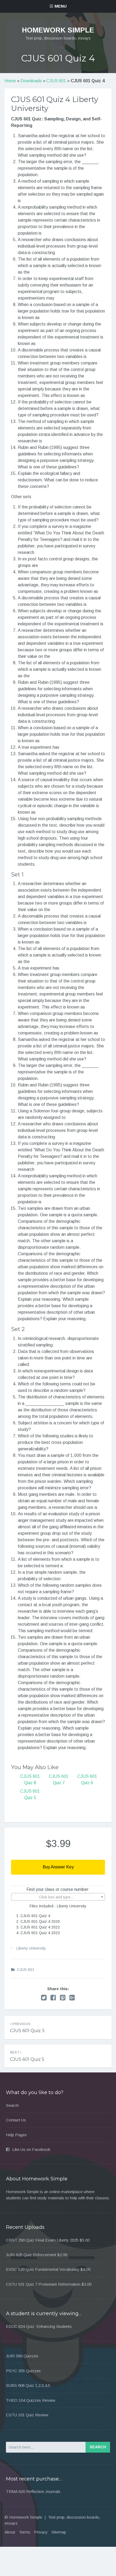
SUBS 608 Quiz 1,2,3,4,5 (28, 2385)
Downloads (31, 81)
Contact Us (16, 2120)
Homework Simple (58, 30)
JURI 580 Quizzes (22, 2356)
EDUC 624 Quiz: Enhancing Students (39, 2326)
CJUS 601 (56, 81)
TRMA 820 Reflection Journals (33, 2491)
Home (10, 81)
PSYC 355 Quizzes (23, 2371)
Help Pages (16, 2135)
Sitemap (59, 2532)
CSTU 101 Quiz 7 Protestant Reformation (43, 2284)
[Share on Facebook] (53, 1998)
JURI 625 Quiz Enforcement (31, 2255)
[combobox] (58, 1897)
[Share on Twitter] (44, 1998)
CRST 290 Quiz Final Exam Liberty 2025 (42, 2240)
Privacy (41, 2532)
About (10, 2532)
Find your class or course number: (58, 1889)
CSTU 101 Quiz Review (27, 2415)
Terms (25, 2532)
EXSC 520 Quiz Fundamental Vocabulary (43, 2269)
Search (12, 2105)
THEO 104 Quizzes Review (31, 2400)
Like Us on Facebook (31, 2149)
